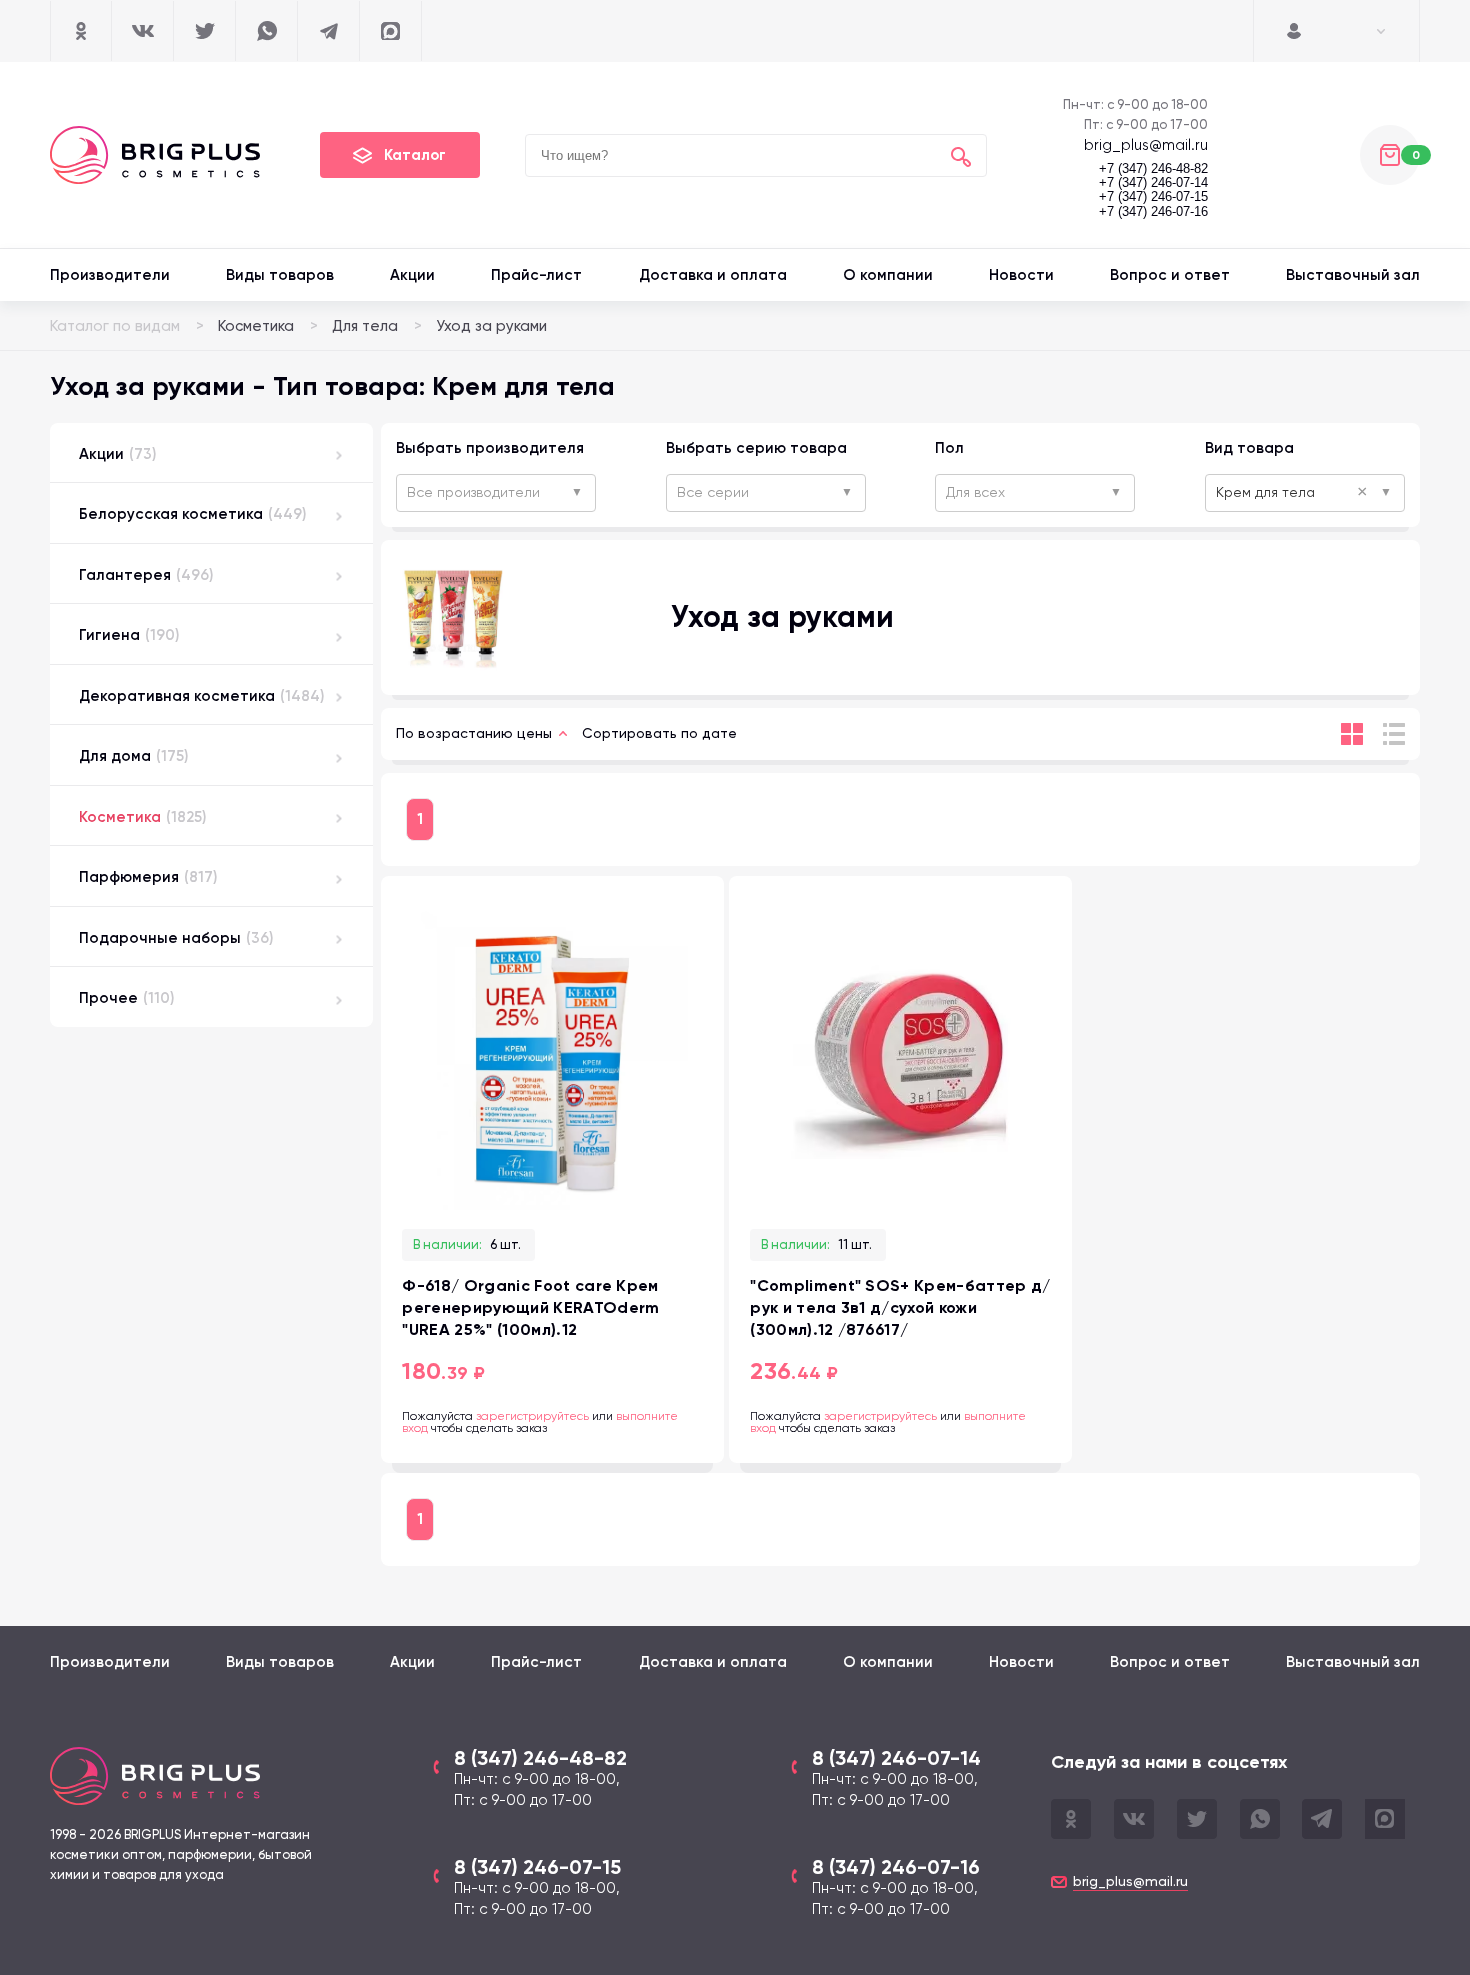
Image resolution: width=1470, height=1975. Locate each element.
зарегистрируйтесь (532, 1416)
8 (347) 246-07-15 (537, 1867)
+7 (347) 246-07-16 (1153, 212)
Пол (949, 448)
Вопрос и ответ (1170, 275)
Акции (412, 275)
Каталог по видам (115, 326)
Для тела (365, 326)
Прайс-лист (536, 275)
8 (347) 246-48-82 (540, 1758)
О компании (888, 275)
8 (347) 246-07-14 (896, 1758)
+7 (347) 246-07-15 (1153, 197)
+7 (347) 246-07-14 (1153, 183)
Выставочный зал (1353, 275)
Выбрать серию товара (756, 448)
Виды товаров (280, 275)
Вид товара (1249, 448)
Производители (110, 275)
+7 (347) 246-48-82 (1153, 169)
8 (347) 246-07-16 (896, 1867)
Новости (1021, 275)
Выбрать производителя (490, 448)
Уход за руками (491, 326)
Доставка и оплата (713, 275)
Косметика (256, 326)
